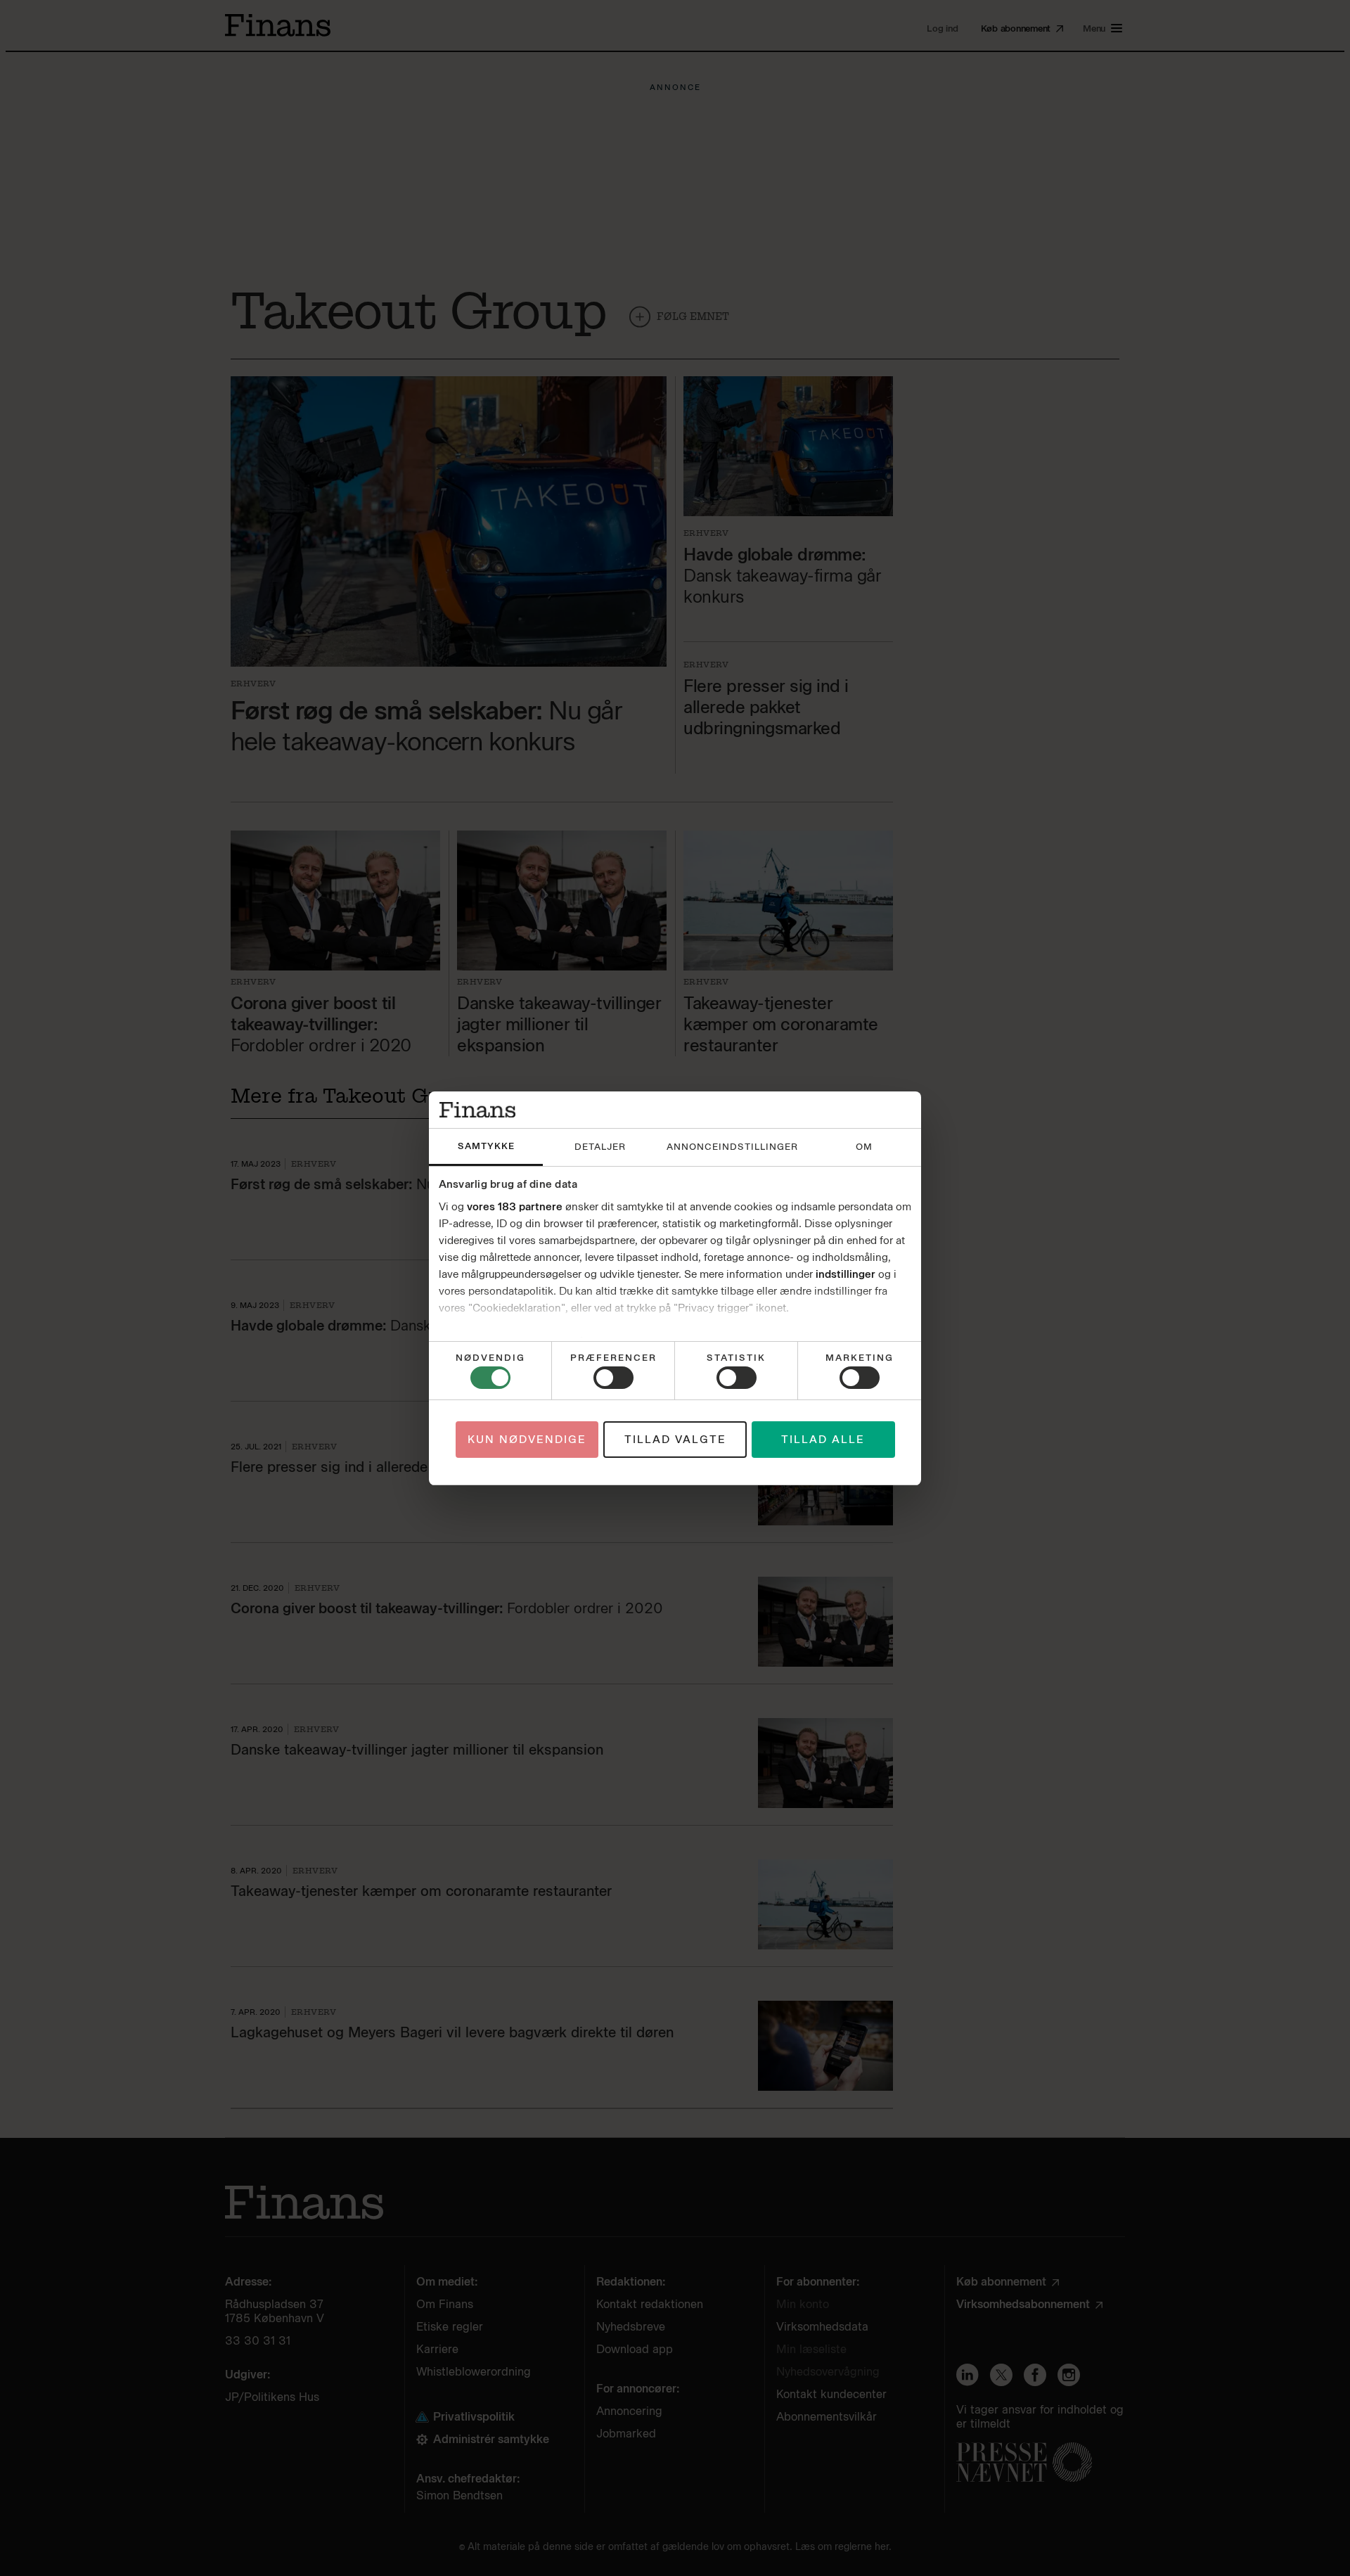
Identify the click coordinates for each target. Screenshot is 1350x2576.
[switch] (613, 1378)
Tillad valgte (675, 1440)
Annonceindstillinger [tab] (732, 1147)
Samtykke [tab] (486, 1146)
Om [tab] (864, 1147)
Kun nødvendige (527, 1440)
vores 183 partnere (515, 1207)
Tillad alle (823, 1440)
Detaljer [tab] (600, 1147)
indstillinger (846, 1274)
